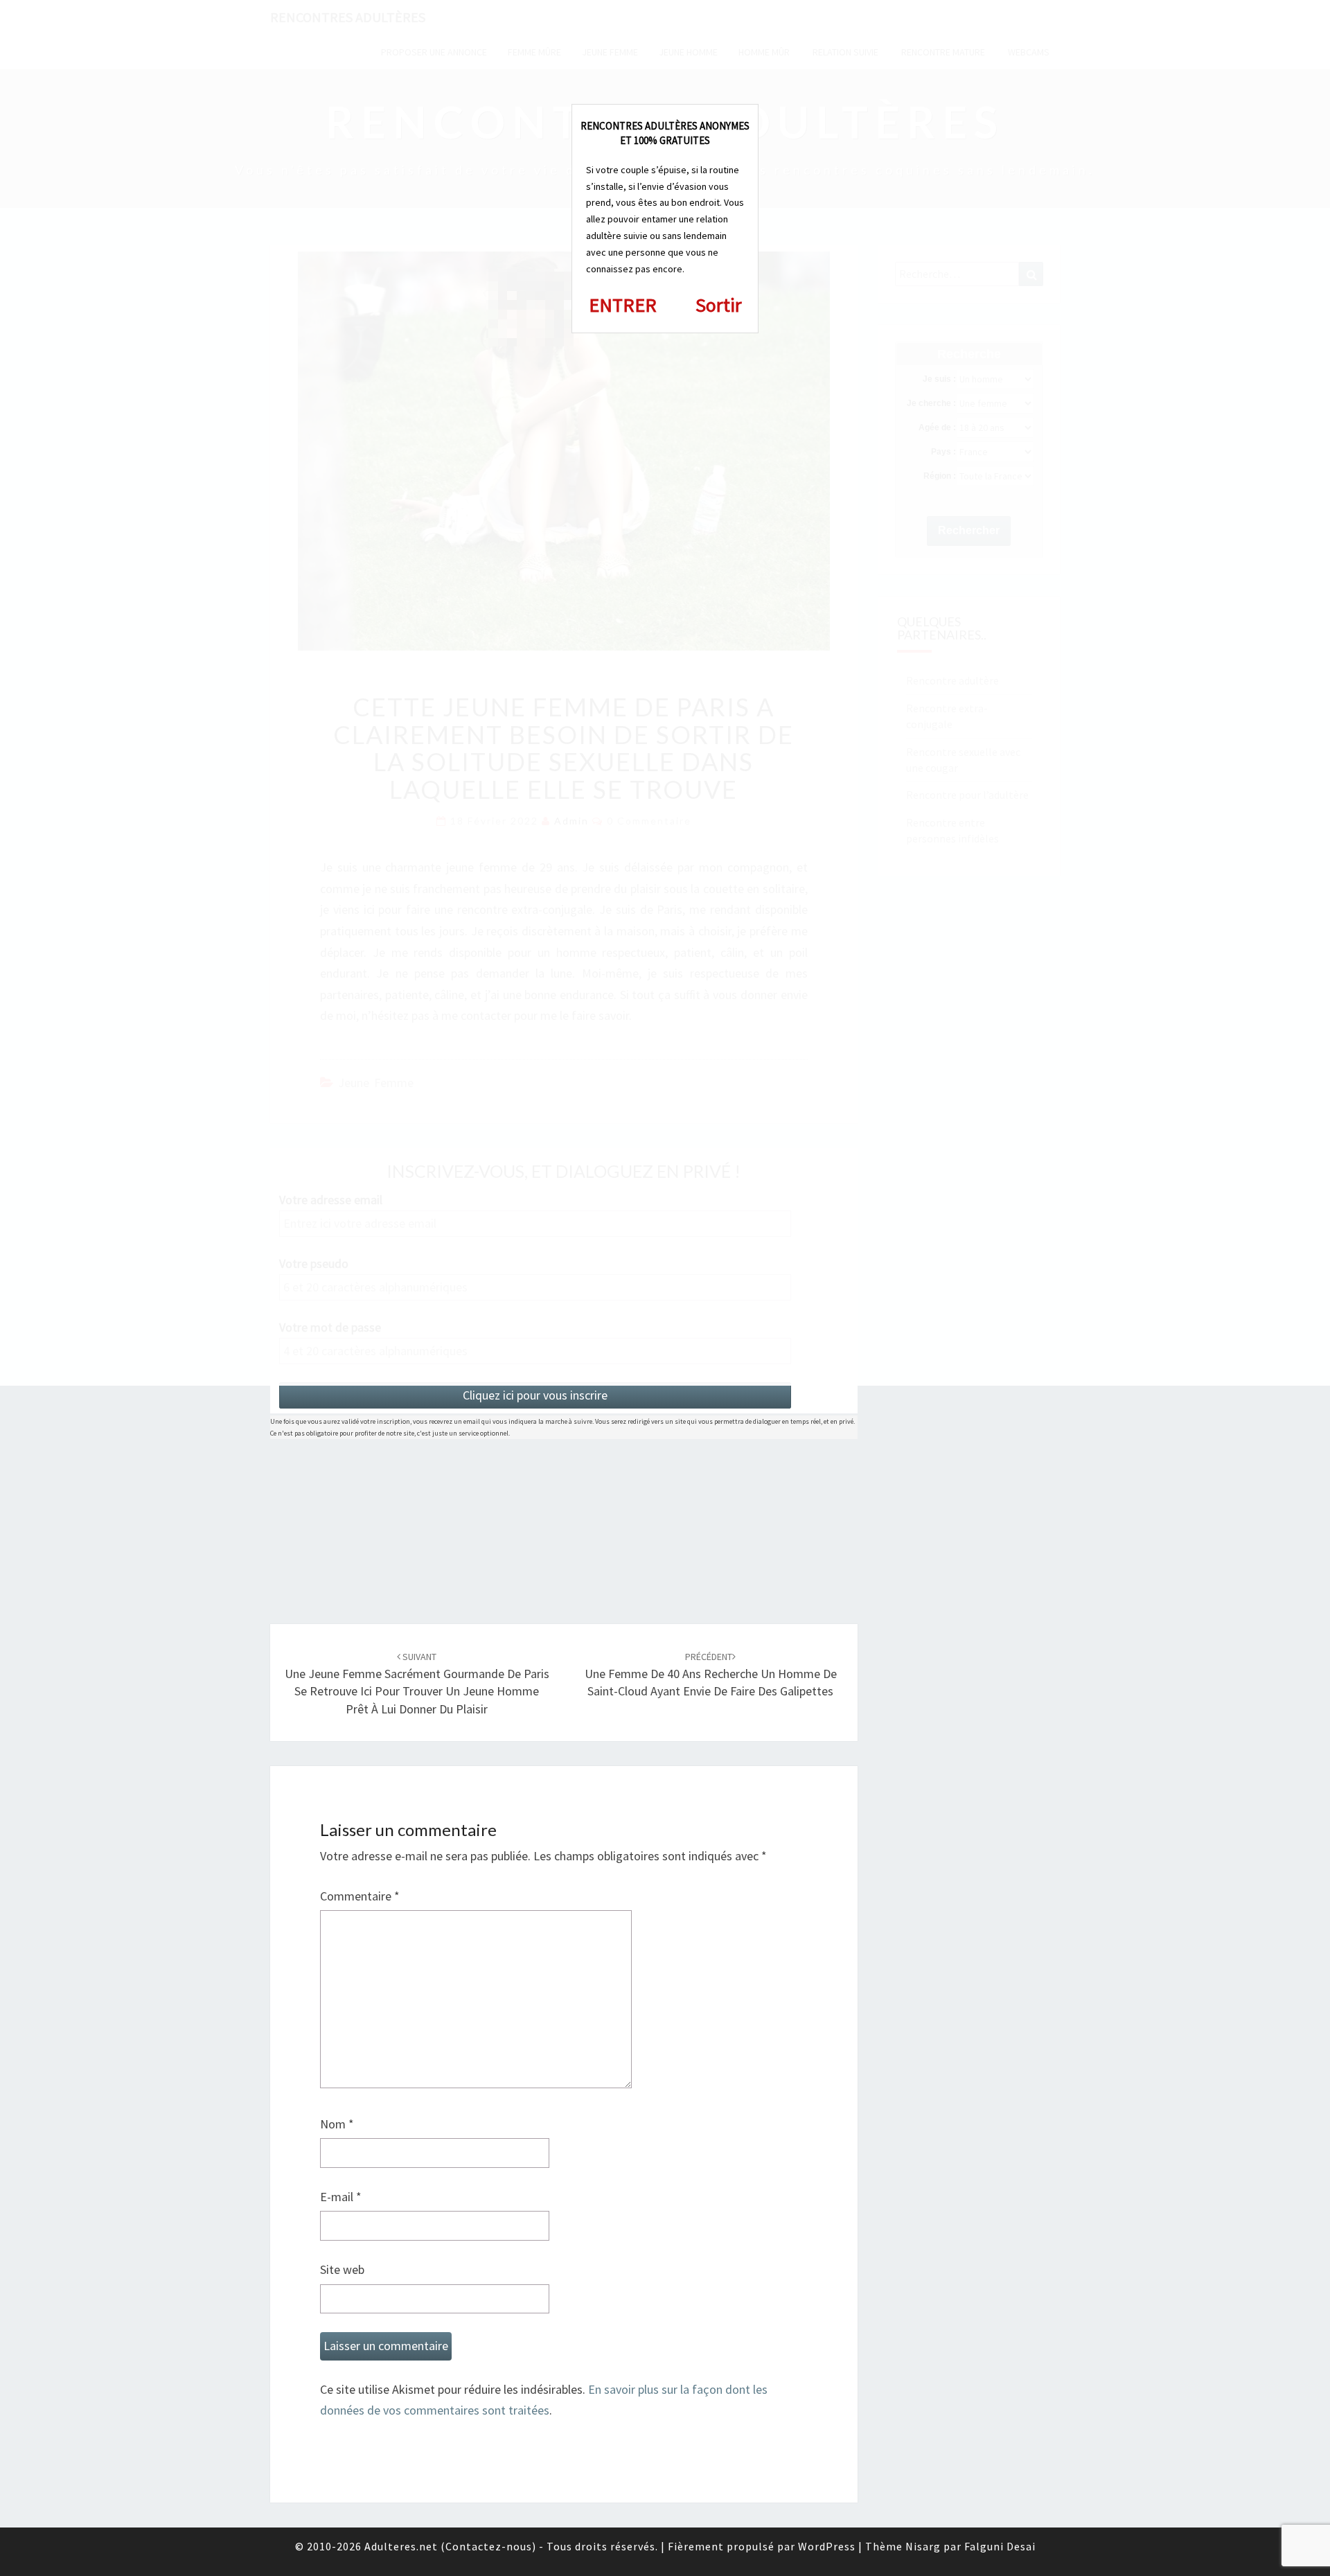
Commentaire (360, 1896)
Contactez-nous (489, 2546)
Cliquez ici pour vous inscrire (535, 1395)
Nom (337, 2124)
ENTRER (623, 305)
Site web (342, 2269)
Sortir (719, 305)
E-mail (341, 2197)
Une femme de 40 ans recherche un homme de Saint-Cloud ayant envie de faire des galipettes (711, 1675)
